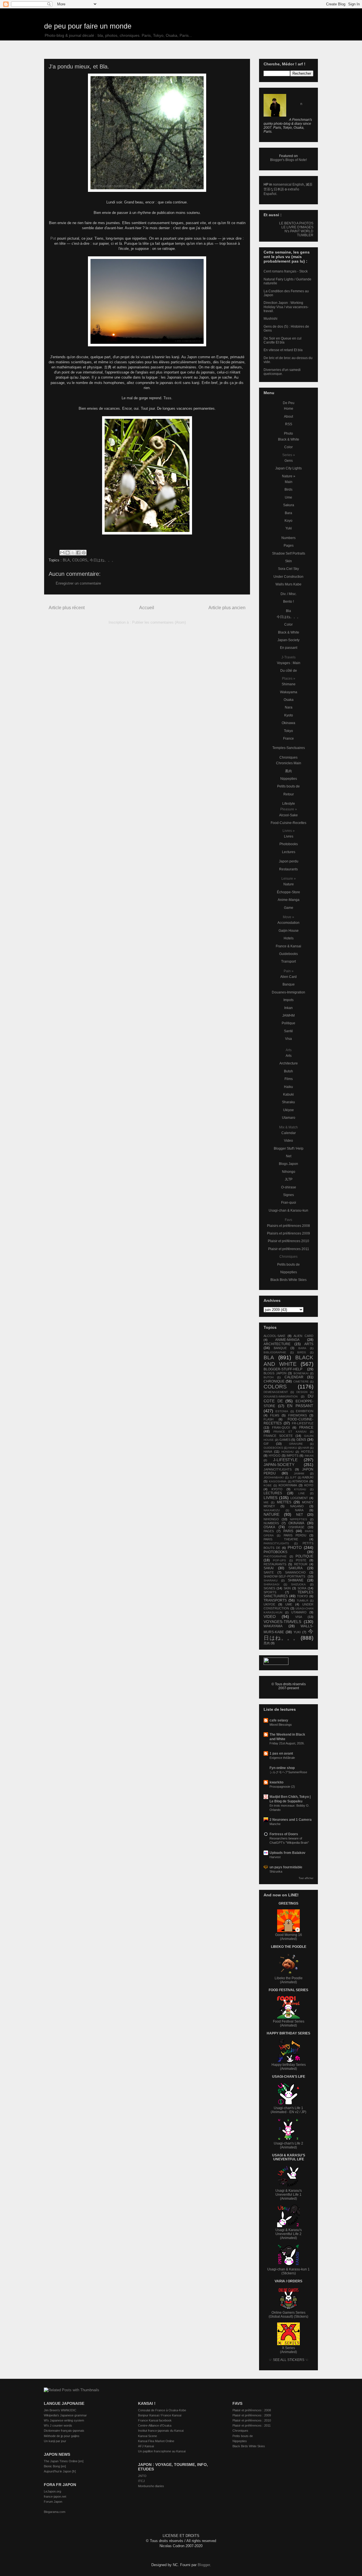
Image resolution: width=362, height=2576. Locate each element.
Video (288, 1141)
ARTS (309, 1344)
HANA (268, 1452)
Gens (289, 461)
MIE (266, 1502)
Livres (289, 836)
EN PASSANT (300, 1406)
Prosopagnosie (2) (282, 1787)
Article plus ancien (227, 608)
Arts (289, 1056)
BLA (66, 560)
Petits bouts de (288, 786)
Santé (288, 1031)
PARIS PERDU (295, 1535)
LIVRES (271, 1498)
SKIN (287, 1588)
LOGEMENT (299, 1498)
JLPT (293, 1477)
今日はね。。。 (103, 560)
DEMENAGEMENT (276, 1392)
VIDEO (270, 1617)
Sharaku (288, 1102)
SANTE (269, 1572)
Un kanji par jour (55, 2441)
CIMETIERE (301, 1382)
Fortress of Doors (284, 1834)
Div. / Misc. (289, 594)
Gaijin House (289, 931)
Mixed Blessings (281, 1725)
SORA (302, 1588)
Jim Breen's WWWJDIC (60, 2410)
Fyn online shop (282, 1768)
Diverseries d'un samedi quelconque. (282, 372)
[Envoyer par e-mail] (62, 553)
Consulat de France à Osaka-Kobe (162, 2410)
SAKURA (296, 1568)
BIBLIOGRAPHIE (275, 1352)
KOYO (309, 1485)
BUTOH (269, 1377)
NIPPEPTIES (299, 1519)
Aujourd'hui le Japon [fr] (60, 2471)
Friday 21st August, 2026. (287, 1743)
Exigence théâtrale (282, 1758)
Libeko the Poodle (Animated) (289, 1980)
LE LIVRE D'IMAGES (297, 227)
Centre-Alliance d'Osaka (155, 2425)
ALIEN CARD (303, 1336)
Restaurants (288, 869)
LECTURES (273, 1493)
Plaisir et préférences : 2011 (252, 2425)
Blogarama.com (55, 2512)
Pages (289, 546)
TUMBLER (305, 235)
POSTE (301, 1560)
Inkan (288, 1008)
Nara (289, 707)
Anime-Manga (289, 900)
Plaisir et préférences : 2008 (252, 2410)
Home (289, 409)
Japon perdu (289, 861)
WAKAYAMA (273, 1626)
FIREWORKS (298, 1415)
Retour (289, 794)
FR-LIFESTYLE (303, 1423)
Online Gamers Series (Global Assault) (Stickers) (288, 2315)
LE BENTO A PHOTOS (296, 223)
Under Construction (288, 577)
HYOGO (275, 1456)
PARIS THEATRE (281, 1539)
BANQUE (280, 1348)
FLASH (269, 1419)
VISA (299, 1617)
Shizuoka (276, 1871)
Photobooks (289, 844)
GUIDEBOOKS (273, 1448)
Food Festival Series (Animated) (289, 2023)
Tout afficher (306, 1878)
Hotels (289, 938)
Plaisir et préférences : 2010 (252, 2420)
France (288, 739)
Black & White (289, 439)
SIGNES (269, 1588)
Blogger (204, 2565)
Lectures (289, 852)
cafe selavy (279, 1720)
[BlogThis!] (68, 553)
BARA (302, 1348)
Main (289, 482)
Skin (288, 561)
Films (289, 1079)
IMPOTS (292, 1456)
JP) (304, 2112)
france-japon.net (55, 2496)
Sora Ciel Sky (288, 569)
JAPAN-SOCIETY (279, 1465)
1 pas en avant (281, 1753)
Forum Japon (53, 2502)
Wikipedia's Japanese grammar (65, 2415)
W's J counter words (58, 2425)
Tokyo (288, 731)
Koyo (288, 521)
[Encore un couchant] (147, 301)
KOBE (268, 1485)
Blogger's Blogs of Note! (288, 160)
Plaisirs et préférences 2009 (288, 1233)
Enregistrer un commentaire (78, 583)
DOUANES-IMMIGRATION (281, 1397)
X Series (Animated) (288, 2350)
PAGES (269, 1531)
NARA (299, 1510)
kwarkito (276, 1782)
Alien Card (288, 977)
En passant (289, 648)
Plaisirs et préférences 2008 (288, 1226)
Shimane (289, 684)
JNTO (142, 2476)
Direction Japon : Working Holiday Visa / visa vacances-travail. (286, 307)
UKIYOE (269, 1604)
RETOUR (301, 1564)
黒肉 (288, 771)
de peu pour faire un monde (88, 26)
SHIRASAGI (271, 1584)
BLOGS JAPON (275, 1373)
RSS (289, 424)
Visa (288, 1039)
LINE (302, 1493)
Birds (288, 490)
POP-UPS (279, 1560)
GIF (266, 1444)
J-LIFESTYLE (285, 1460)
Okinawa (288, 723)
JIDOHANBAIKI (274, 1477)
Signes (288, 1195)
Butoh (288, 1071)
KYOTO (277, 1489)
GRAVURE (296, 1444)
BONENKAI (301, 1373)
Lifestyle (289, 804)
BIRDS (302, 1352)
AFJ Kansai (146, 2446)
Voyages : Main (289, 663)
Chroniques (288, 757)
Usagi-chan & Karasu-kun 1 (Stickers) (288, 2271)
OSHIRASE (296, 1527)
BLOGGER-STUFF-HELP (283, 1369)
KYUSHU (300, 1489)
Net (289, 1156)
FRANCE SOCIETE (278, 1436)
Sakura (289, 505)
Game (289, 908)
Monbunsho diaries (151, 2486)
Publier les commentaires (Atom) (159, 622)
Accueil (147, 608)
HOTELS (307, 1452)
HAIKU (293, 1448)
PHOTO (295, 1547)
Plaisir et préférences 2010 (288, 1241)
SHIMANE (296, 1580)
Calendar (289, 1133)
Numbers (288, 538)
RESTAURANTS (275, 1564)
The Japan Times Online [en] (64, 2461)
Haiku (288, 1087)
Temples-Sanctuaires (289, 748)
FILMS (275, 1415)
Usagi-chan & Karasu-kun (288, 1210)
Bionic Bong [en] (55, 2466)
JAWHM (288, 1016)
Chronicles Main (289, 763)
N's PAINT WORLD (299, 231)
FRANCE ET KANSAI (290, 1432)
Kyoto (289, 715)
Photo (288, 433)
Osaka (289, 700)
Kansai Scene (147, 2436)
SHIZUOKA (298, 1584)
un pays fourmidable (286, 1867)
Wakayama (289, 692)
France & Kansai (288, 946)
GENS (301, 1440)
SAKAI (269, 1568)
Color (288, 447)
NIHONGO (271, 1519)
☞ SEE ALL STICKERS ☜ (289, 2360)
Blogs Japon (288, 1164)
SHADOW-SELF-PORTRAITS (284, 1576)
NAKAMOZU (272, 1510)
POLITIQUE (304, 1556)
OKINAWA (296, 1523)
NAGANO (297, 1506)
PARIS (288, 1531)
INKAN (309, 1456)
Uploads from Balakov (287, 1853)
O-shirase (289, 1187)
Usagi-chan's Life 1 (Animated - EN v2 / (287, 2110)
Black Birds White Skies (288, 1280)
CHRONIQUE (274, 1381)
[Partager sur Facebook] (78, 553)
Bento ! (288, 602)
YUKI (297, 1632)
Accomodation (288, 923)
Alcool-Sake (288, 815)
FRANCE (306, 1427)
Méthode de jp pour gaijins (62, 2436)
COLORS (80, 560)
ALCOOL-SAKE (274, 1336)
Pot (53, 238)
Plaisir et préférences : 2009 (252, 2415)
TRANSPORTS (275, 1600)
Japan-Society (288, 640)
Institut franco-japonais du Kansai (161, 2431)
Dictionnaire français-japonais (64, 2431)
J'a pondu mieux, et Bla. (79, 66)
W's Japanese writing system (64, 2420)
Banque (289, 984)
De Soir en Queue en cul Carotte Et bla (283, 340)
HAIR (306, 1448)
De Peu (289, 403)
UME (289, 1604)
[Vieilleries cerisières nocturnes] (147, 133)
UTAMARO (299, 1612)
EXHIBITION (305, 1411)
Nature (289, 884)
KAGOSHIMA (278, 1481)
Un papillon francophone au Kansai (162, 2451)
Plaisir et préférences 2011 (289, 1249)
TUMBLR (302, 1601)
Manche (275, 1824)
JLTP (289, 1179)
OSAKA (269, 1527)
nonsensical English (288, 184)
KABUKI (308, 1477)
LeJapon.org (52, 2491)
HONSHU (287, 1452)
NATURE (271, 1514)
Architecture (289, 1063)
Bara (288, 513)
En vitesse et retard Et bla (283, 350)
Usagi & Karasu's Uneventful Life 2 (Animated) (289, 2234)
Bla (288, 611)
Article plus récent (67, 608)
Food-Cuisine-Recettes (288, 823)
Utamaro (289, 1118)
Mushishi (271, 319)
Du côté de (289, 671)
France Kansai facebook (155, 2420)
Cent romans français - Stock (286, 271)
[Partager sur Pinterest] (84, 553)
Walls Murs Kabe (288, 584)
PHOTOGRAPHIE (275, 1556)
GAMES (285, 1440)
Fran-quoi (289, 1203)
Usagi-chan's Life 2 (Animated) (288, 2145)
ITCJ (141, 2481)
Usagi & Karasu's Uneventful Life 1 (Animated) (289, 2195)
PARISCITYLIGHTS (276, 1543)
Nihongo (289, 1172)
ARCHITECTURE (277, 1344)
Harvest (275, 1857)
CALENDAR (294, 1377)
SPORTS (270, 1592)
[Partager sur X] (73, 553)
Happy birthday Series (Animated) (289, 2067)
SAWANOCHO (295, 1572)
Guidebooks (288, 954)
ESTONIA (282, 1411)
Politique (288, 1023)
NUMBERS (271, 1523)
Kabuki (288, 1094)
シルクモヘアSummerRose (288, 1772)
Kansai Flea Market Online (156, 2441)
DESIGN (302, 1392)
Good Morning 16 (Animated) (289, 1937)
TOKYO (302, 1596)
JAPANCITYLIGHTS (278, 1469)
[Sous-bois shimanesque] (147, 475)
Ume (288, 497)
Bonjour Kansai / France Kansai (160, 2415)
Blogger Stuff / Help (289, 1149)
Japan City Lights (288, 468)
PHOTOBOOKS (275, 1552)
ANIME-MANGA (287, 1340)
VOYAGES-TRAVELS (282, 1622)
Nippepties (289, 779)
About (288, 417)
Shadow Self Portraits (289, 553)
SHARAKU (271, 1580)
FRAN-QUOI (281, 1427)
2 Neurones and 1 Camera (291, 1820)
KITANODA (300, 1481)
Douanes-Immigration (288, 992)
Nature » (289, 476)
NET (299, 1515)
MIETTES (284, 1502)
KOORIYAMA (288, 1485)
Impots (288, 1000)
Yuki (289, 528)
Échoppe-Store (288, 892)
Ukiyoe (288, 1110)
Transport (288, 961)
